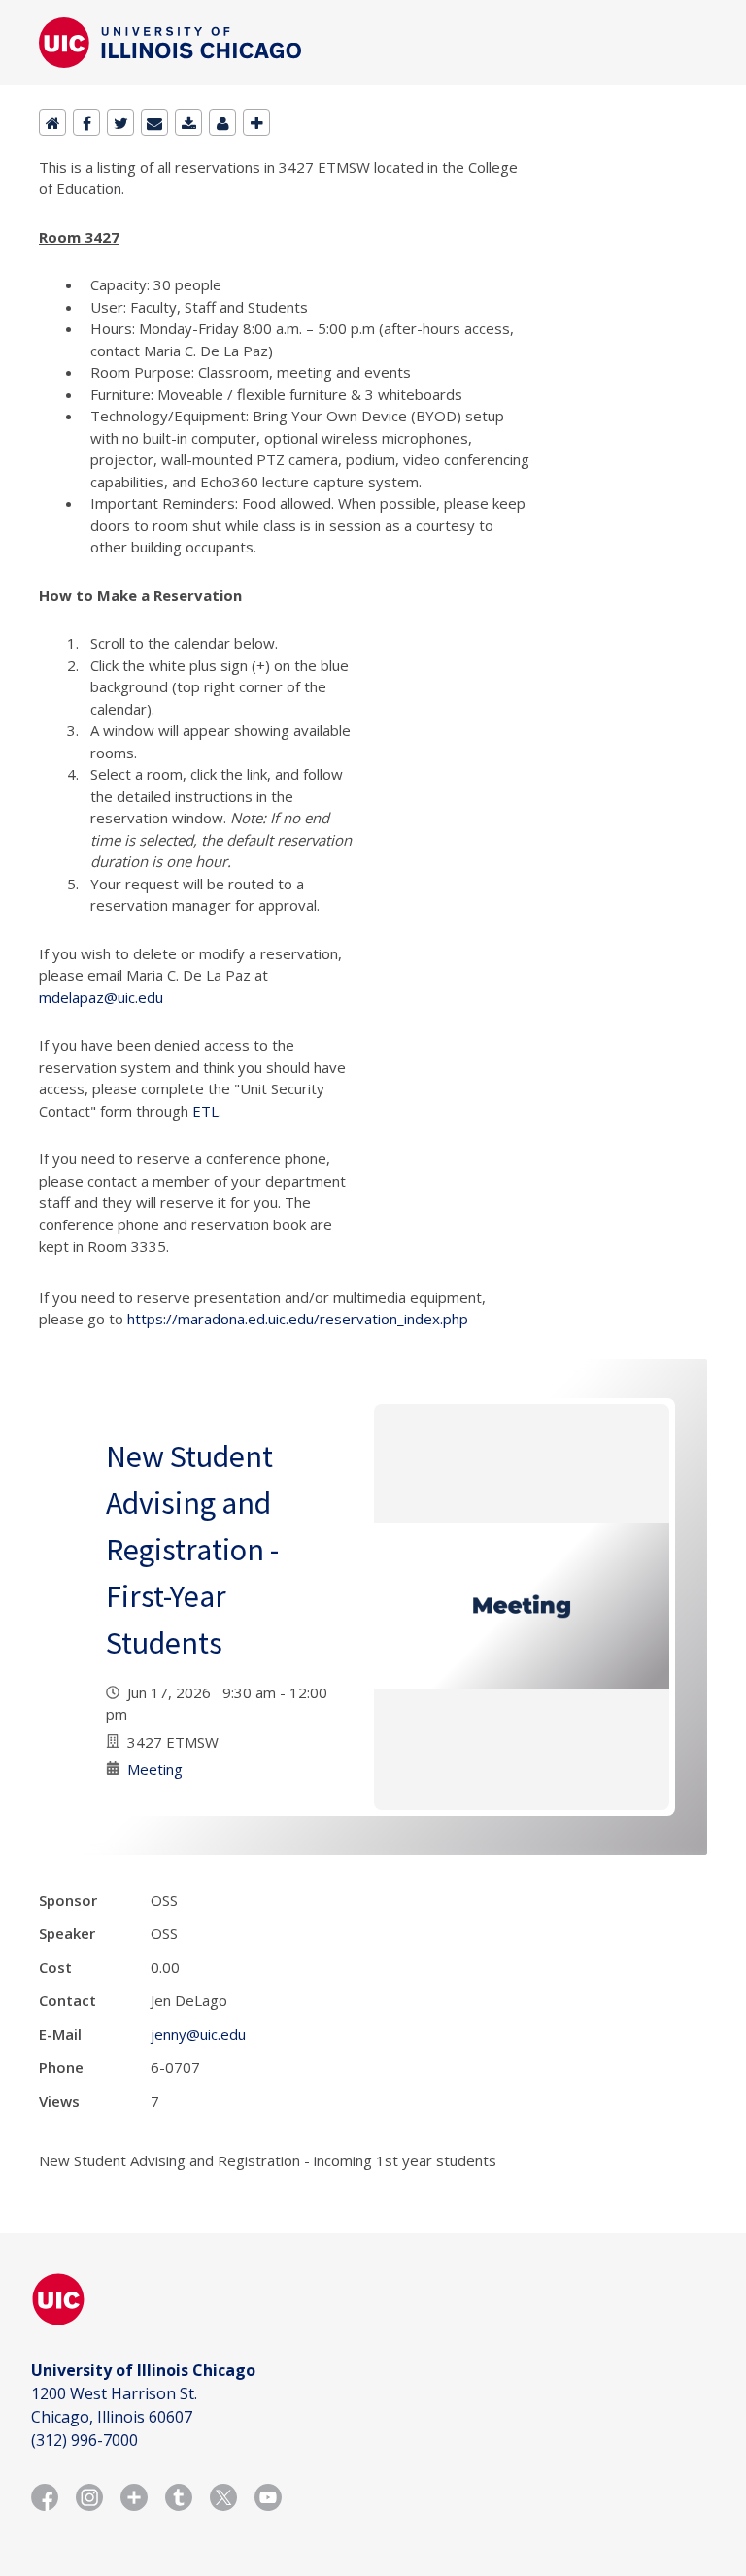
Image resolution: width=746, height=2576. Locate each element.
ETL (205, 1111)
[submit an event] (256, 122)
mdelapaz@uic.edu (101, 997)
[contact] (222, 122)
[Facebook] (86, 122)
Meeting (155, 1769)
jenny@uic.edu (198, 2034)
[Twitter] (120, 122)
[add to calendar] (188, 122)
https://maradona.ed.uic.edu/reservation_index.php (298, 1319)
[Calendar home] (52, 122)
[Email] (154, 122)
